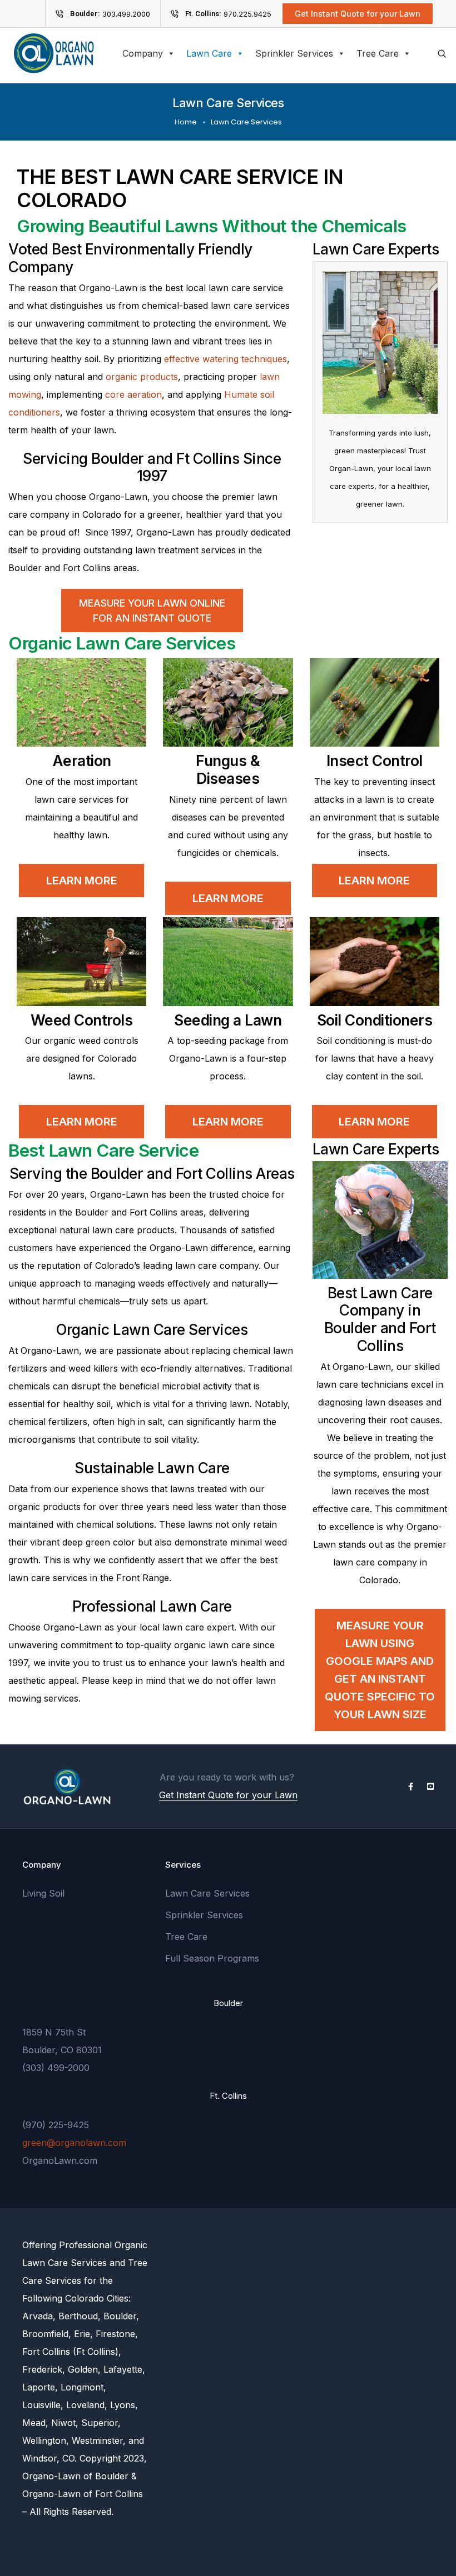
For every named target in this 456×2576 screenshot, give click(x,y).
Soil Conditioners (375, 1020)
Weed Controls (82, 1020)
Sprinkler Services (294, 53)
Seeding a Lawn (228, 1020)
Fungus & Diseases (228, 769)
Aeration (82, 761)
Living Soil (43, 1893)
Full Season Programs (212, 1958)
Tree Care (378, 53)
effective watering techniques (225, 359)
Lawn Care (209, 53)
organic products (142, 377)
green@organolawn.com (74, 2143)
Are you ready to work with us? (227, 1777)
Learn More (82, 881)
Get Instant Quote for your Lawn (228, 1795)
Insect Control (375, 761)
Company (143, 53)
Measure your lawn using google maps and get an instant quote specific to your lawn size (380, 1670)
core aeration (133, 394)
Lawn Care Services (207, 1893)
